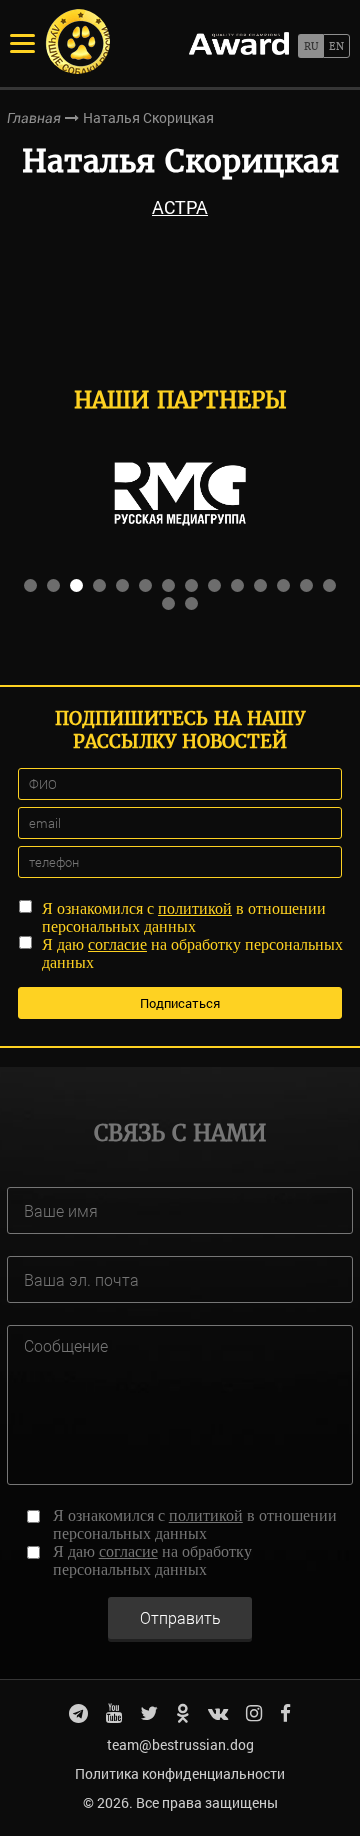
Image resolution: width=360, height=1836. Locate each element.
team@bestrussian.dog (180, 1744)
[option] (180, 494)
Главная (34, 118)
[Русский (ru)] (310, 46)
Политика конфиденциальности (180, 1773)
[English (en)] (336, 46)
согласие (117, 944)
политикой (195, 908)
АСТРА (180, 207)
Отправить (180, 1617)
